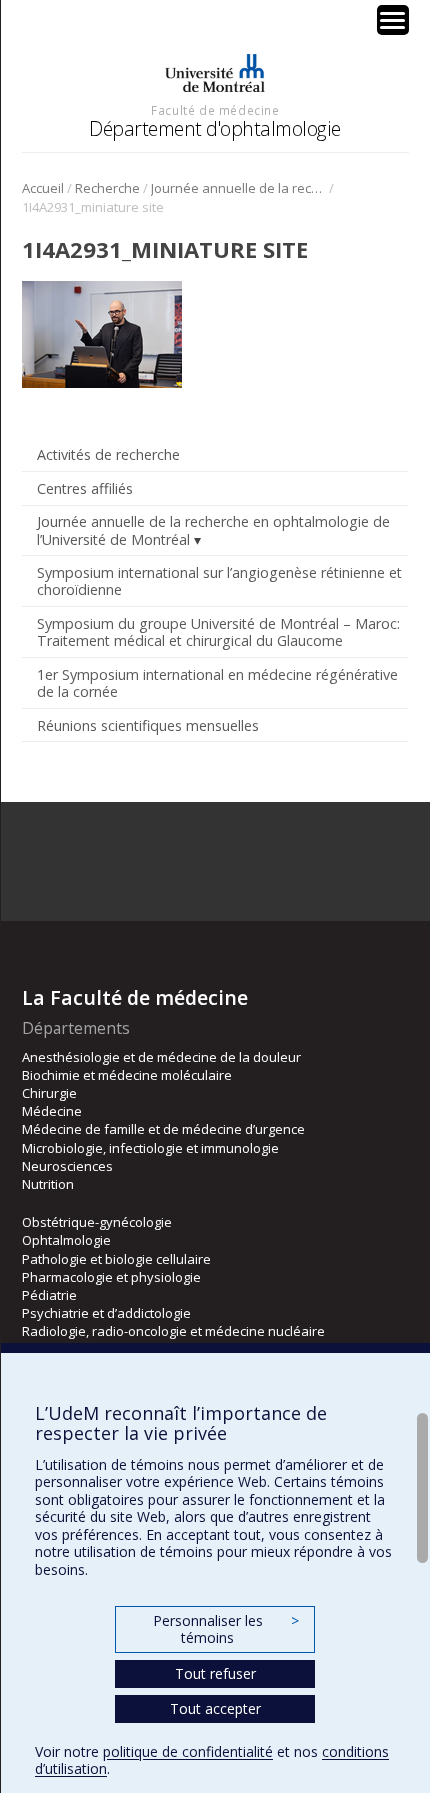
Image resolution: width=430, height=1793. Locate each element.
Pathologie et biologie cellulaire (116, 1259)
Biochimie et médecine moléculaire (127, 1075)
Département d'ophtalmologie (215, 128)
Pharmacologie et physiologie (111, 1277)
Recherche (107, 188)
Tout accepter (215, 1708)
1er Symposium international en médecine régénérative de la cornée (217, 683)
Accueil (43, 188)
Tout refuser (215, 1673)
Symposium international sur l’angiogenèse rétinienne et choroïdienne (219, 581)
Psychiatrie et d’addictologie (106, 1313)
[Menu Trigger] (393, 20)
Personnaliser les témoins (226, 1629)
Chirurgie (49, 1093)
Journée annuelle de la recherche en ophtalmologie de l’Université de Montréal (238, 188)
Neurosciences (67, 1166)
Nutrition (48, 1184)
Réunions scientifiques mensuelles (148, 725)
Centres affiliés (85, 488)
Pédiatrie (49, 1295)
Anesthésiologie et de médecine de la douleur (161, 1057)
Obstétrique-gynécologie (97, 1222)
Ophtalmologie (66, 1240)
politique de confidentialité (188, 1751)
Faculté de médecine (215, 110)
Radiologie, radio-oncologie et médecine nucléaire (173, 1331)
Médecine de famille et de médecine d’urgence (163, 1129)
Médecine (52, 1111)
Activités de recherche (108, 454)
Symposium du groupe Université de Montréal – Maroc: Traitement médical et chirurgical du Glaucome (218, 632)
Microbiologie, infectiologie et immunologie (150, 1148)
